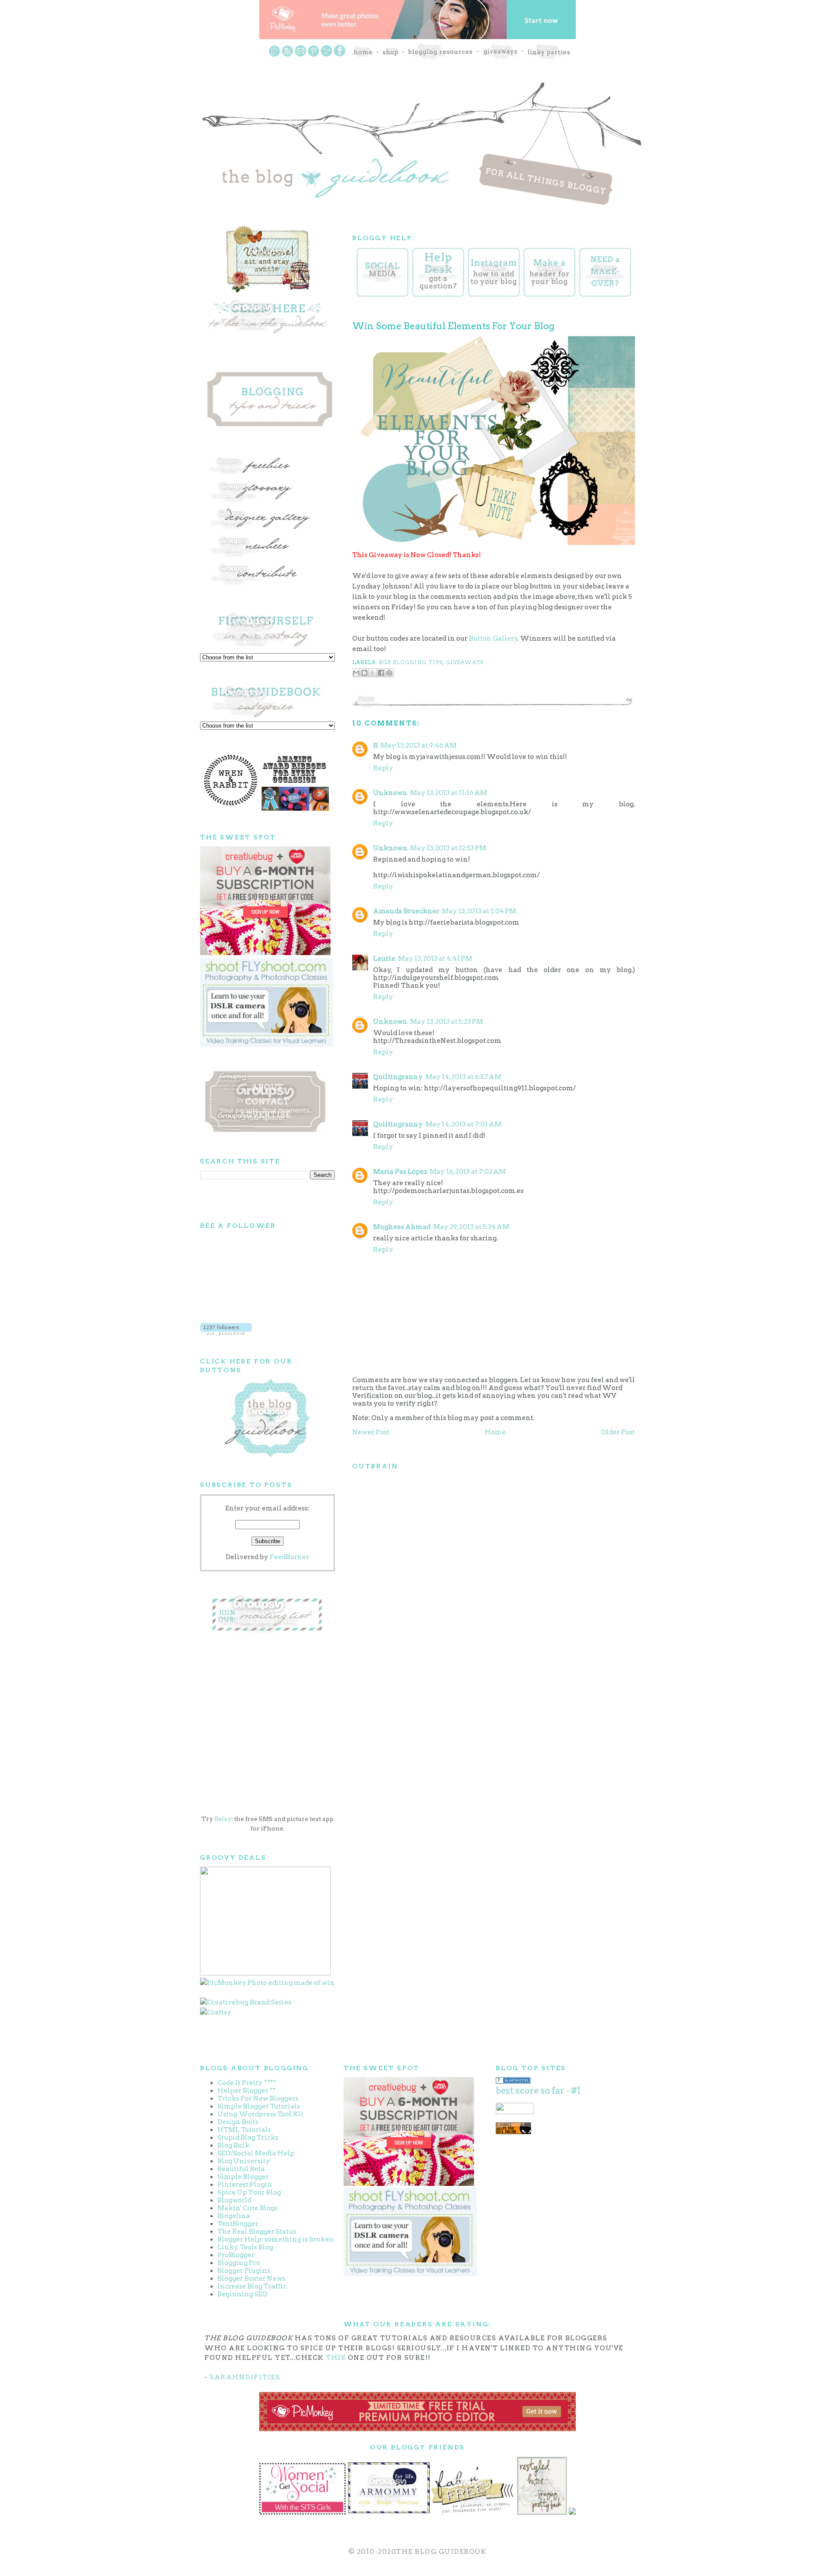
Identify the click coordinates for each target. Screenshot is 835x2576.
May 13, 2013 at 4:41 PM (435, 959)
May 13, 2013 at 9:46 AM (419, 745)
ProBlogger (236, 2255)
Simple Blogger (243, 2177)
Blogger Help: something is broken (276, 2239)
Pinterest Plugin (245, 2185)
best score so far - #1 (538, 2091)
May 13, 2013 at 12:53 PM (448, 848)
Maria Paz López (400, 1172)
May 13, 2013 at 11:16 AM (449, 793)
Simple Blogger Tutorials (259, 2106)
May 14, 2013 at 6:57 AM (463, 1077)
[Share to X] (373, 673)
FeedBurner (289, 1557)
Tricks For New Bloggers (258, 2098)
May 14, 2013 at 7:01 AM (463, 1124)
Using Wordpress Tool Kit (261, 2114)
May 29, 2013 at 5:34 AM (471, 1227)
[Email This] (356, 673)
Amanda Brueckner (406, 911)
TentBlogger (238, 2224)
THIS (336, 2358)
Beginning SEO (242, 2294)
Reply (383, 768)
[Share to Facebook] (381, 673)
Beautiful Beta (241, 2169)
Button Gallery (493, 638)
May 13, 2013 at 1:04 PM (479, 911)
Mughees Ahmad (402, 1227)
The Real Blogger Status (257, 2232)
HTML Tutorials (244, 2130)
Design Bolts (238, 2122)
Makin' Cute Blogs (247, 2208)
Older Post (618, 1432)
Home (495, 1432)
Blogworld (234, 2200)
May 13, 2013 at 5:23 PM (447, 1022)
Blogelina (234, 2216)
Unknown (390, 793)
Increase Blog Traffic (252, 2286)
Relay (223, 1819)
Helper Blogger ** (247, 2091)
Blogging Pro (239, 2263)
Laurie (384, 959)
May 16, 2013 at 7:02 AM (468, 1172)
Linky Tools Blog (245, 2247)
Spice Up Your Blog (249, 2192)
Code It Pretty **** (247, 2083)
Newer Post (371, 1432)
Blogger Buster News (251, 2279)
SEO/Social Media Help (256, 2153)
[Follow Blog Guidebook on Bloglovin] (226, 1333)
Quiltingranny (398, 1077)
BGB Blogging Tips (411, 662)
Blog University (244, 2161)
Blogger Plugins (244, 2271)
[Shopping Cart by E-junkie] (513, 2132)
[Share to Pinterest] (389, 673)
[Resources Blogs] (513, 2082)
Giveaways (465, 662)
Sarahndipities (245, 2377)
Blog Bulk (234, 2145)
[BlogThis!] (364, 673)
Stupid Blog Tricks (248, 2138)
